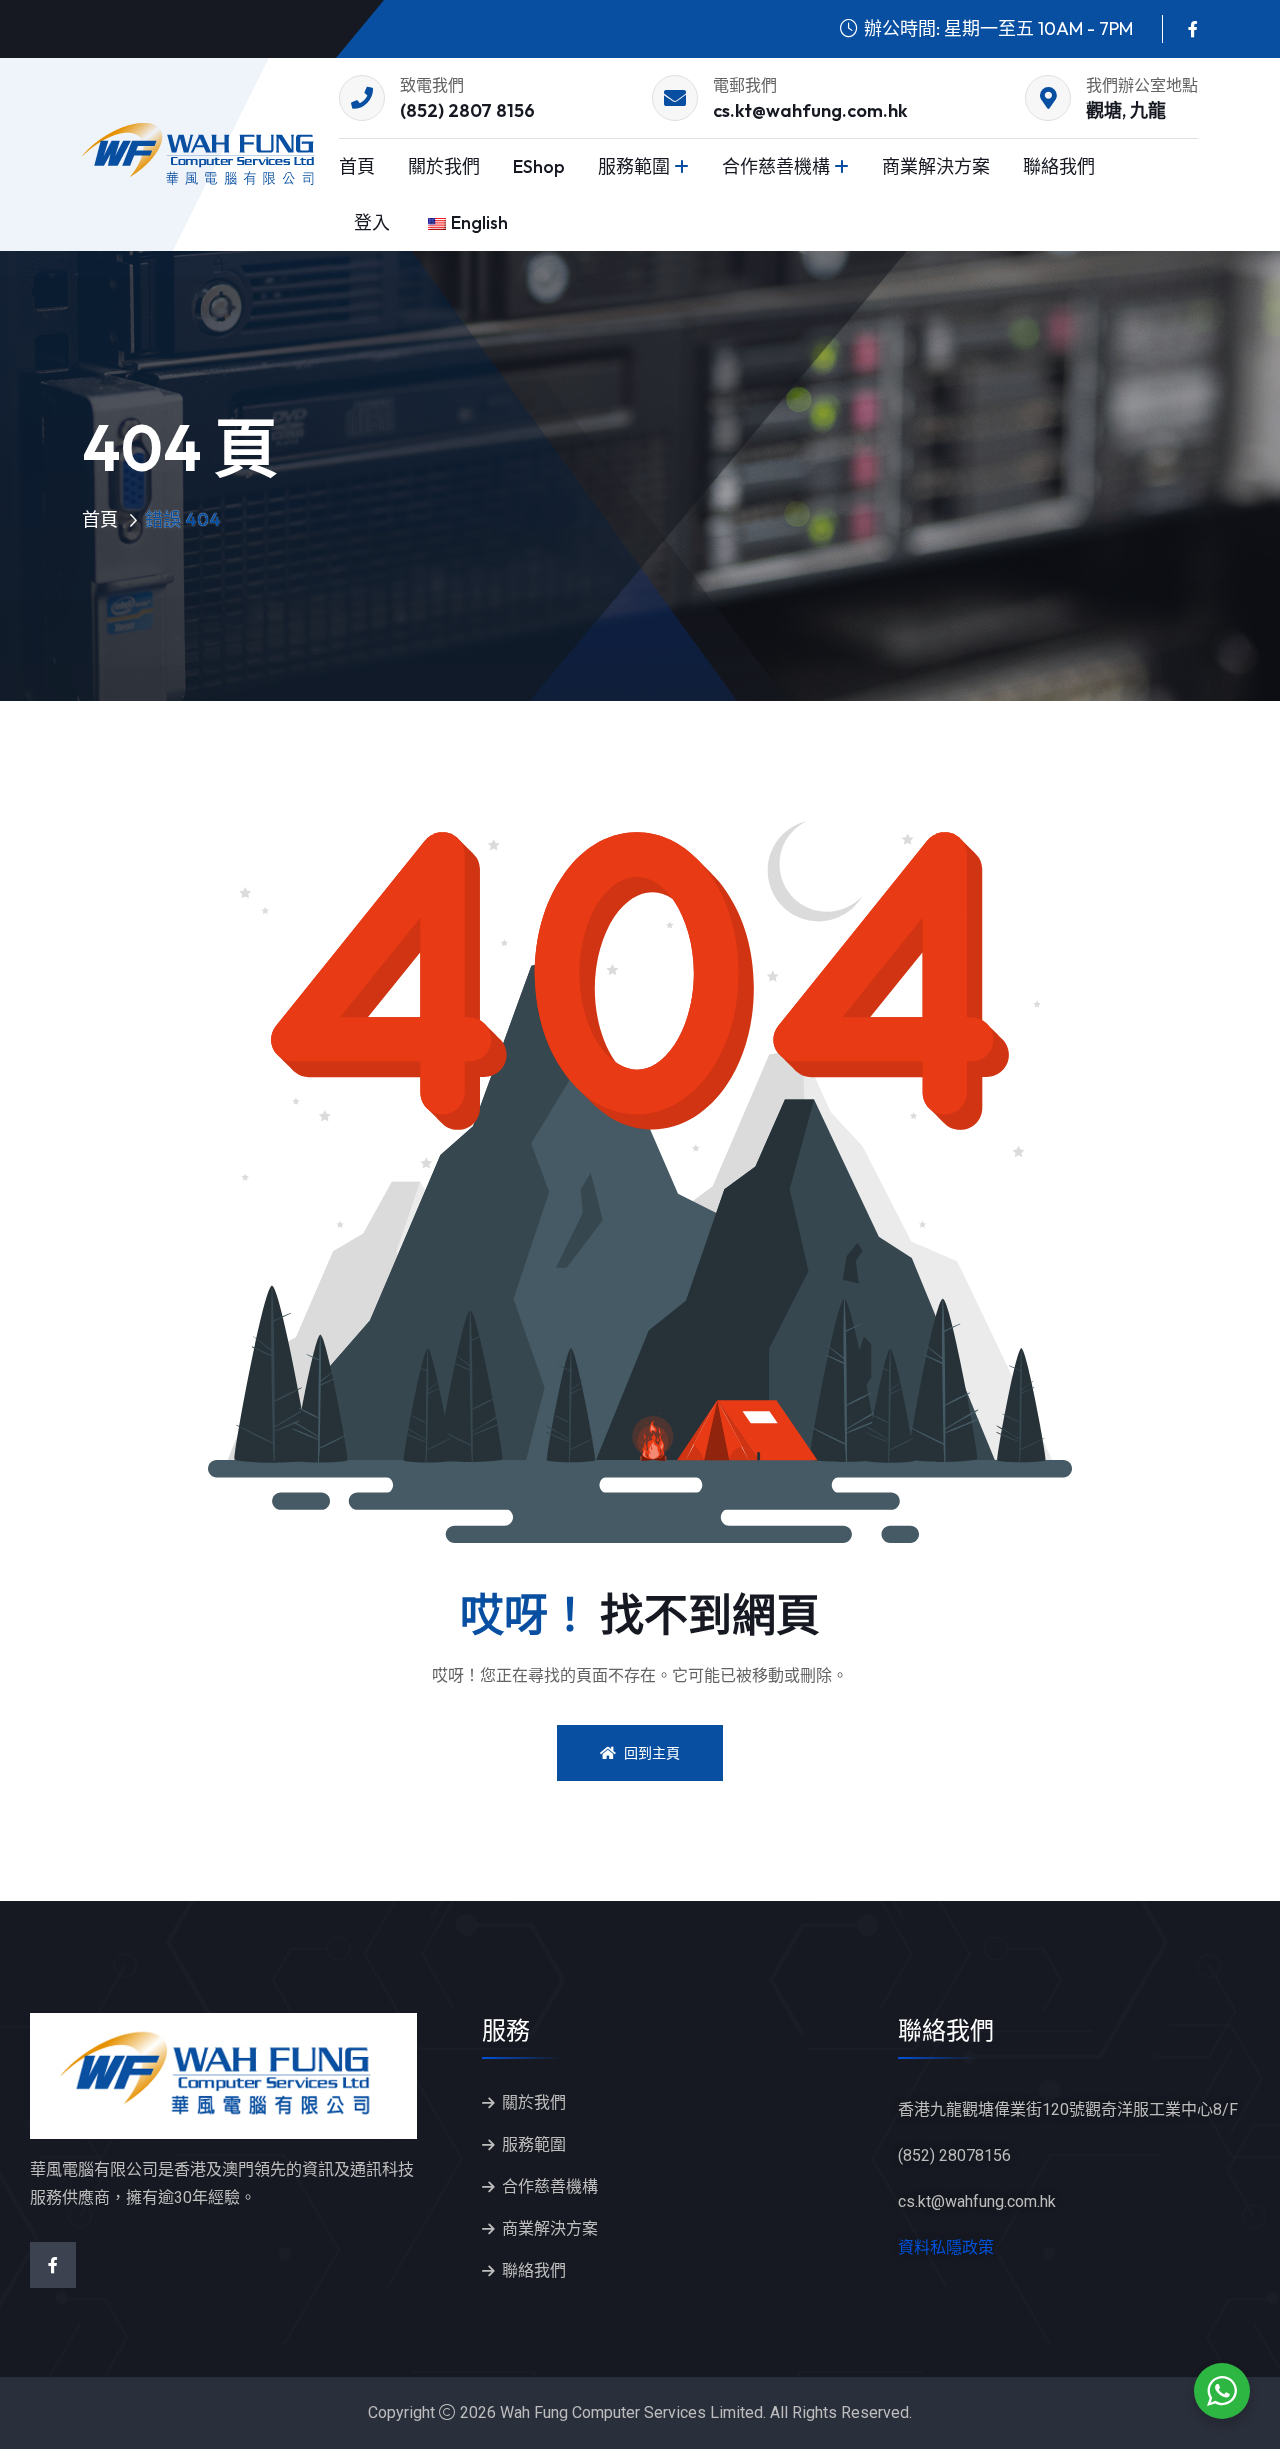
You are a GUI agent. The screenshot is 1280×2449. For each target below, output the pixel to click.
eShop (539, 166)
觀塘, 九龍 (1126, 110)
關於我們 (444, 166)
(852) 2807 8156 (467, 110)
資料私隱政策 (946, 2247)
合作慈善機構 (776, 166)
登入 (372, 222)
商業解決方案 (936, 166)
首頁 (357, 166)
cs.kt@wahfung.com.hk (810, 110)
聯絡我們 (1059, 166)
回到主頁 (652, 1753)
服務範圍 (634, 166)
